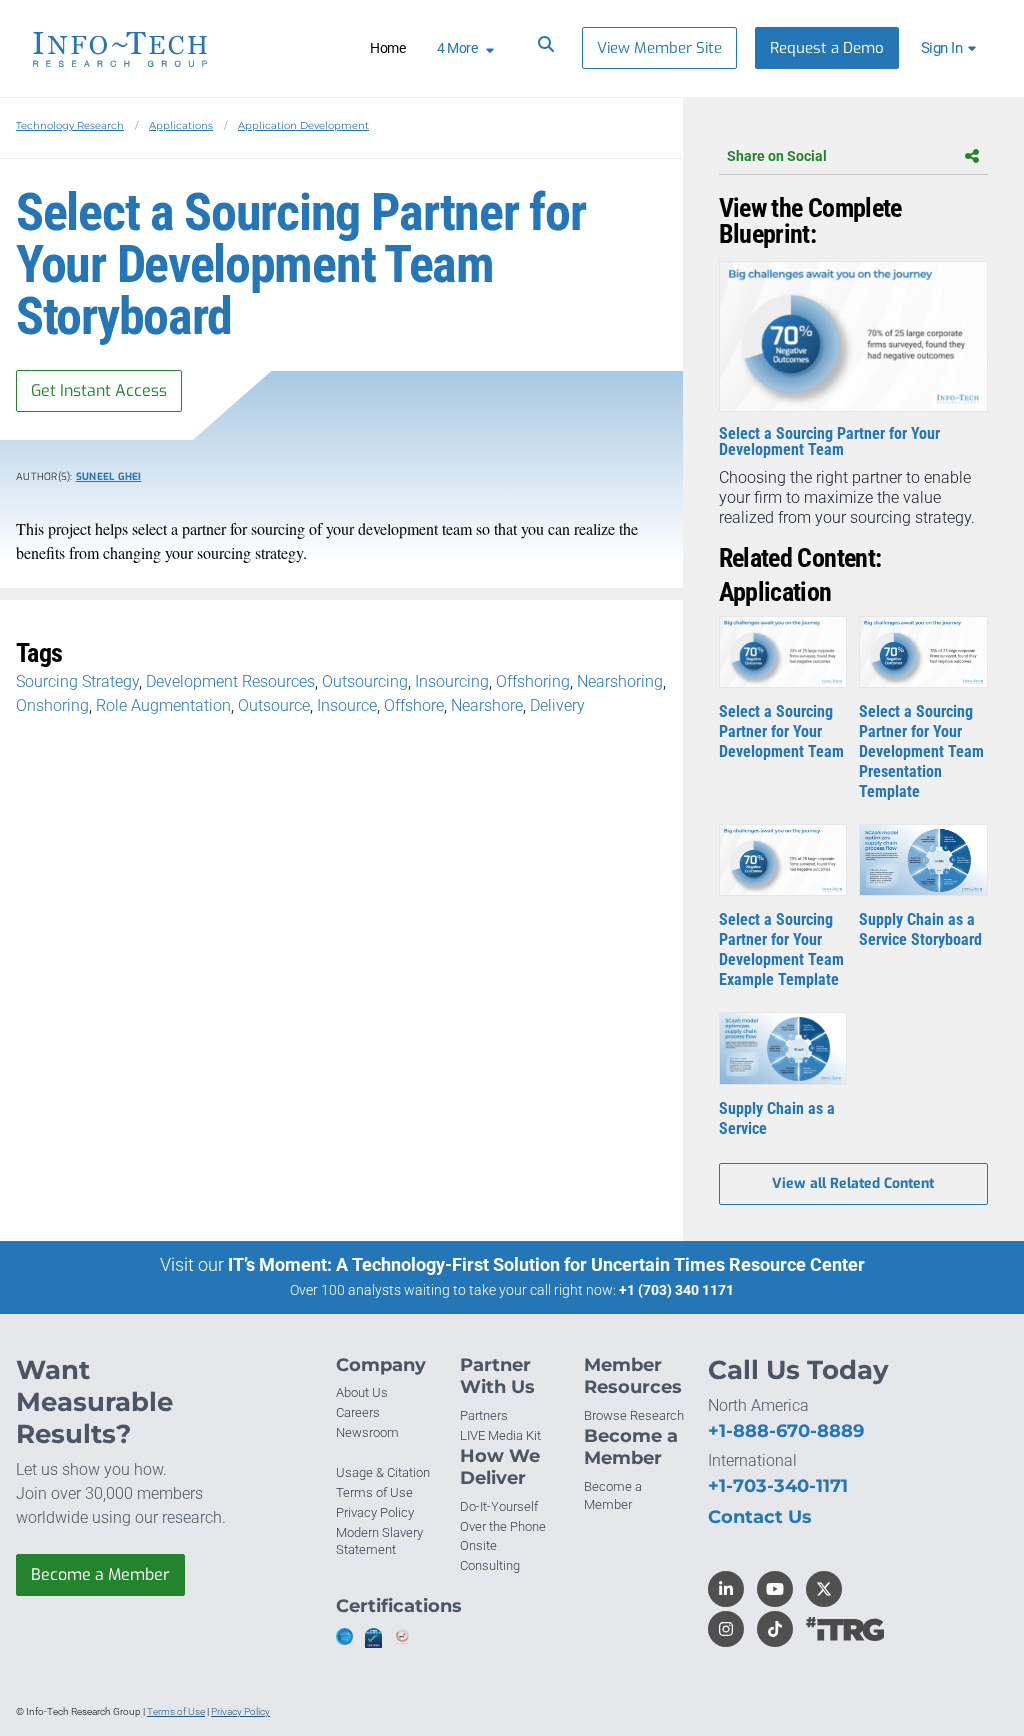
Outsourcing (365, 681)
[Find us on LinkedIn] (726, 1589)
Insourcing (452, 681)
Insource (347, 705)
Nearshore (487, 705)
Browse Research (634, 1415)
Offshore (414, 705)
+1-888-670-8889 (786, 1431)
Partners (484, 1415)
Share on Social (777, 156)
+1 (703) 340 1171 (676, 1290)
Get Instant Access (99, 390)
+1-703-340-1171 (778, 1486)
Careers (358, 1412)
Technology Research (70, 125)
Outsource (274, 705)
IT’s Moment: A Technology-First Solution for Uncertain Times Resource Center (546, 1264)
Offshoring (533, 681)
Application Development (303, 125)
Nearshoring (620, 681)
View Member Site (659, 48)
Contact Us (760, 1517)
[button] (951, 48)
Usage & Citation (383, 1472)
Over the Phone (503, 1526)
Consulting (490, 1565)
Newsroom (367, 1432)
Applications (181, 125)
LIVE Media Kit (500, 1435)
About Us (362, 1392)
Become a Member (100, 1574)
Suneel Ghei (109, 476)
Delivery (557, 705)
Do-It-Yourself (499, 1506)
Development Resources (230, 681)
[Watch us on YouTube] (775, 1589)
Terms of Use (374, 1492)
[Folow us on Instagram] (726, 1629)
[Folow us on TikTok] (775, 1629)
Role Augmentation (163, 705)
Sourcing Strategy (77, 681)
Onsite (478, 1545)
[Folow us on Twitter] (824, 1589)
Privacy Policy (375, 1512)
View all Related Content (853, 1183)
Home (387, 48)
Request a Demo (827, 48)
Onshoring (52, 705)
